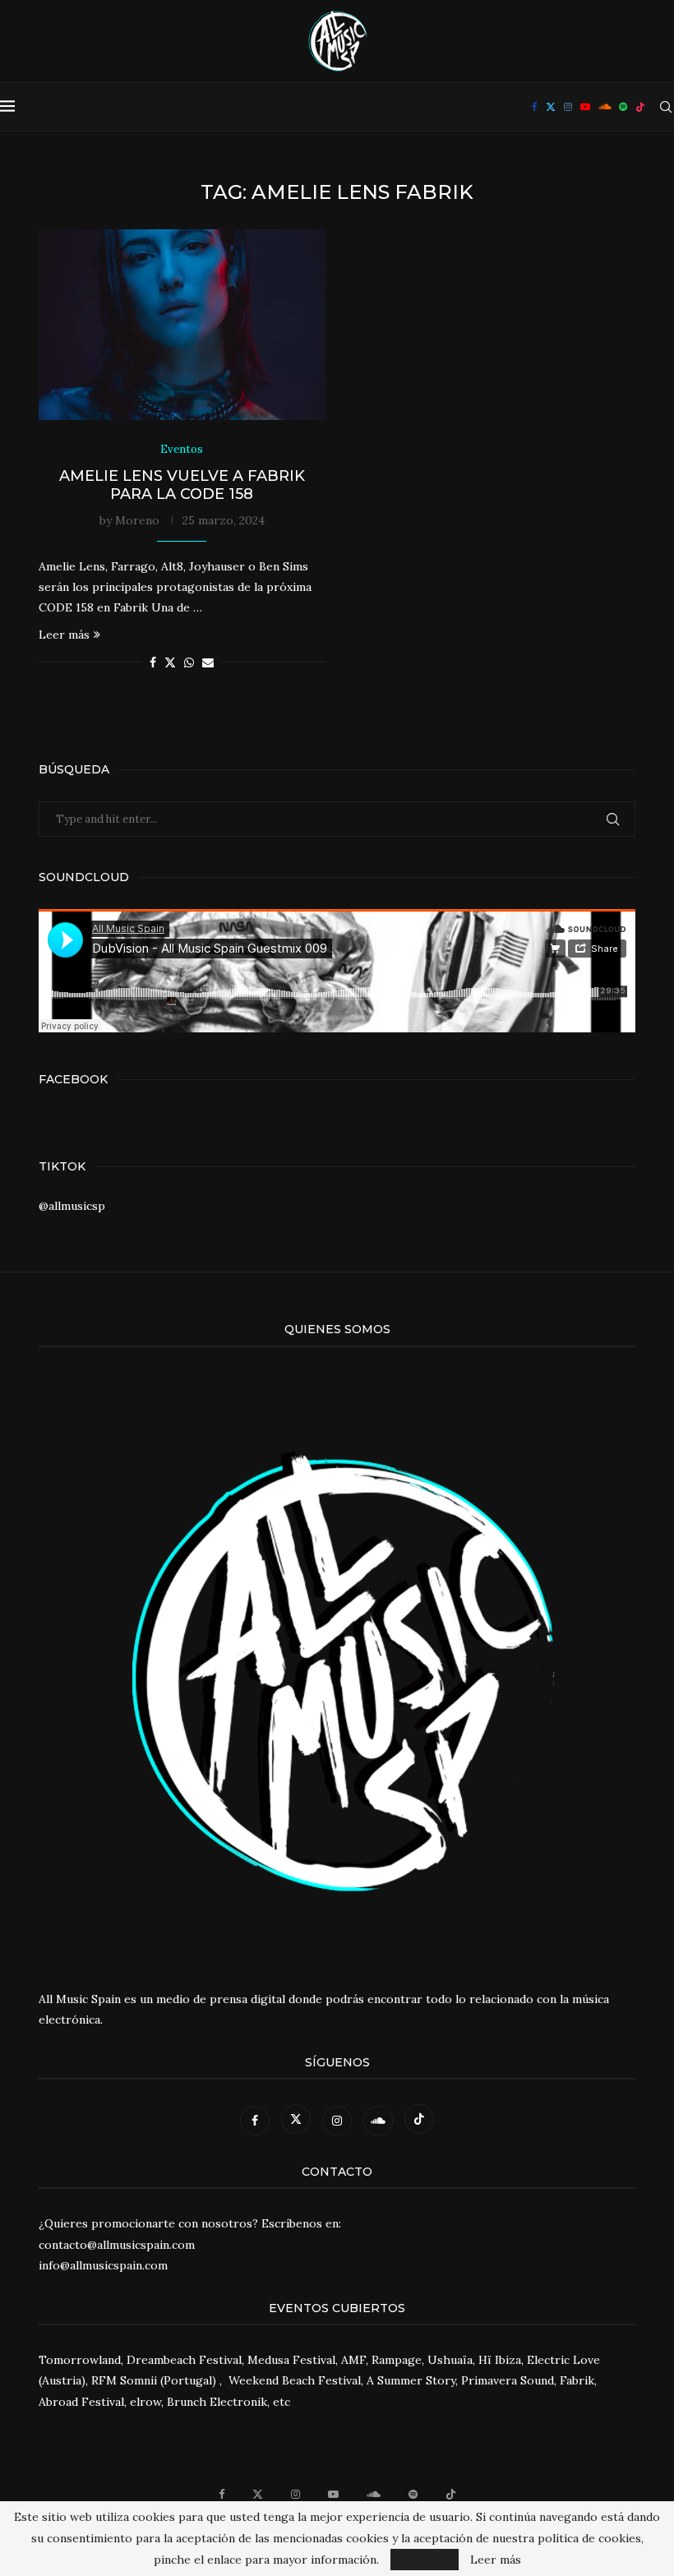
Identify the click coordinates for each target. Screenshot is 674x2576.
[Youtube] (585, 107)
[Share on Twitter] (170, 662)
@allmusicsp (72, 1206)
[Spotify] (623, 107)
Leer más (64, 635)
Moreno (137, 520)
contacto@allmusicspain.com (117, 2245)
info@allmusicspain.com (103, 2265)
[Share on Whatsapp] (189, 662)
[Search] (666, 107)
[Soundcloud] (605, 107)
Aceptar (425, 2560)
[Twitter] (551, 107)
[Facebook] (535, 107)
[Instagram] (568, 107)
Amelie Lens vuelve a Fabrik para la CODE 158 (182, 485)
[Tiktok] (640, 107)
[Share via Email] (208, 662)
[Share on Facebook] (153, 662)
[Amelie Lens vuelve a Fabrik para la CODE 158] (182, 325)
